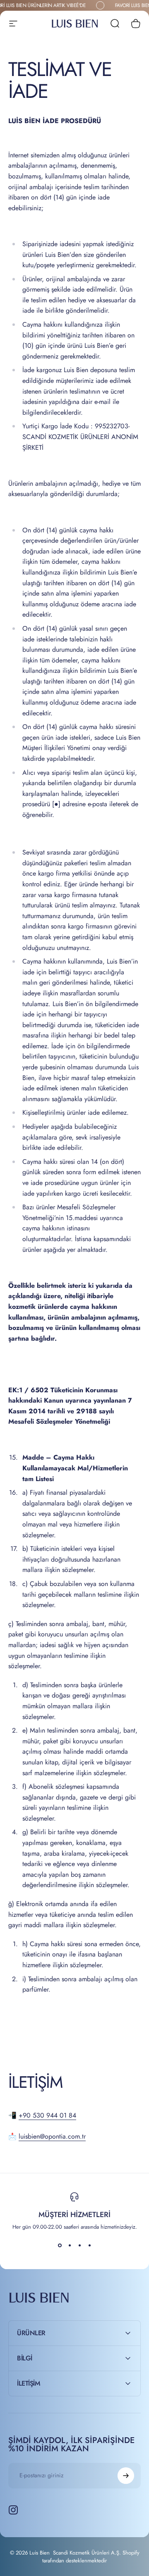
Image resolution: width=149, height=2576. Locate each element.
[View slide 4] (89, 2246)
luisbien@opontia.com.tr (52, 2136)
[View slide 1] (60, 2246)
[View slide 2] (70, 2246)
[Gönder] (126, 2476)
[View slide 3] (79, 2246)
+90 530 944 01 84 (47, 2115)
